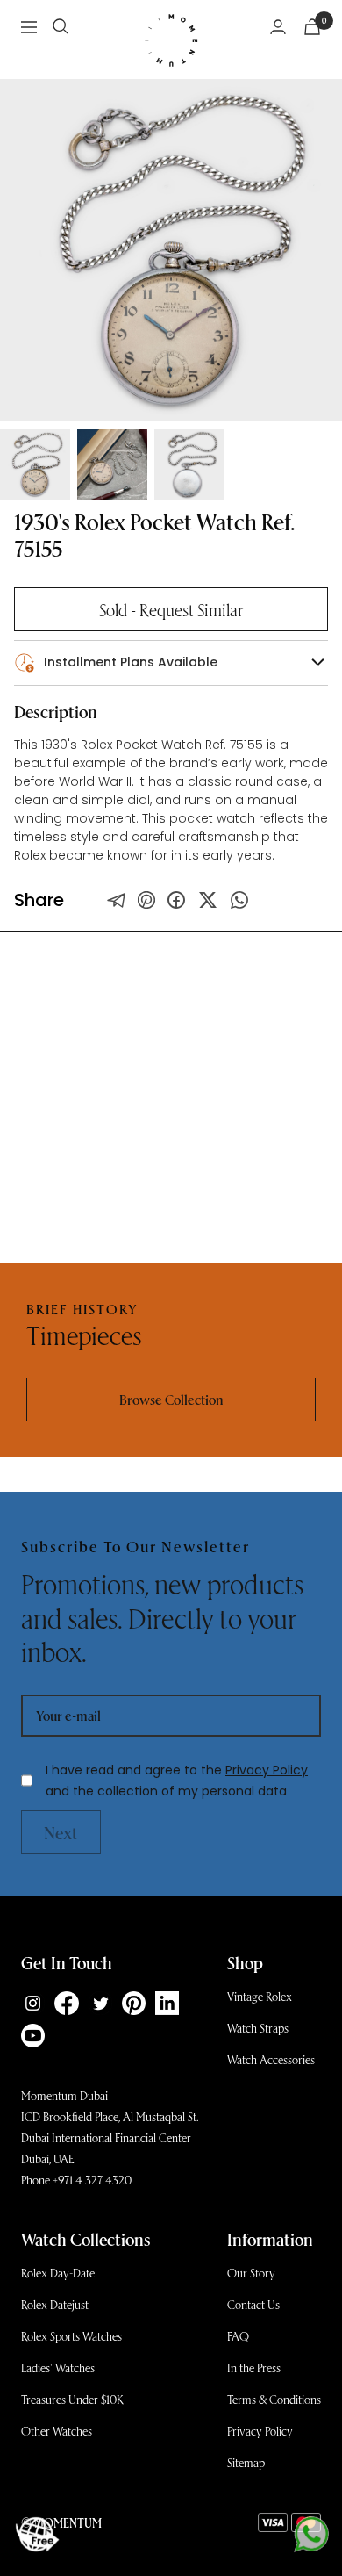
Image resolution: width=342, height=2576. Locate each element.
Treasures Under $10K (72, 2399)
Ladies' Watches (58, 2367)
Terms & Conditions (274, 2399)
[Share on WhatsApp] (239, 900)
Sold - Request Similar (171, 609)
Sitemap (246, 2462)
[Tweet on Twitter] (117, 900)
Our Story (251, 2273)
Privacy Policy (267, 1770)
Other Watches (57, 2431)
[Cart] (312, 27)
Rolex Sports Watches (71, 2336)
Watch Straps (258, 2028)
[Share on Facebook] (176, 900)
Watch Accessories (271, 2059)
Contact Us (253, 2304)
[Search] (61, 26)
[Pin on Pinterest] (146, 900)
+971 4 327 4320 (92, 2180)
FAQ (238, 2336)
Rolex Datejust (55, 2304)
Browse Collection (171, 1399)
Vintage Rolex (260, 1996)
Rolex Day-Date (58, 2273)
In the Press (254, 2367)
